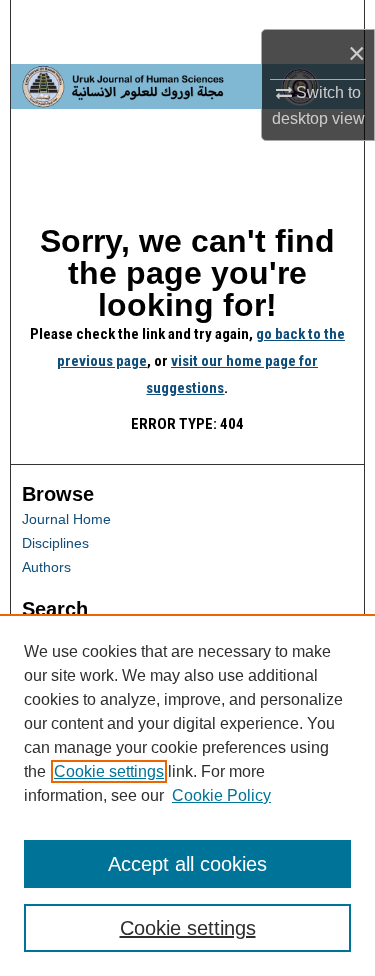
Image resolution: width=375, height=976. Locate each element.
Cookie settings (109, 771)
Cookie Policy (221, 795)
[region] (187, 795)
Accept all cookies (187, 864)
